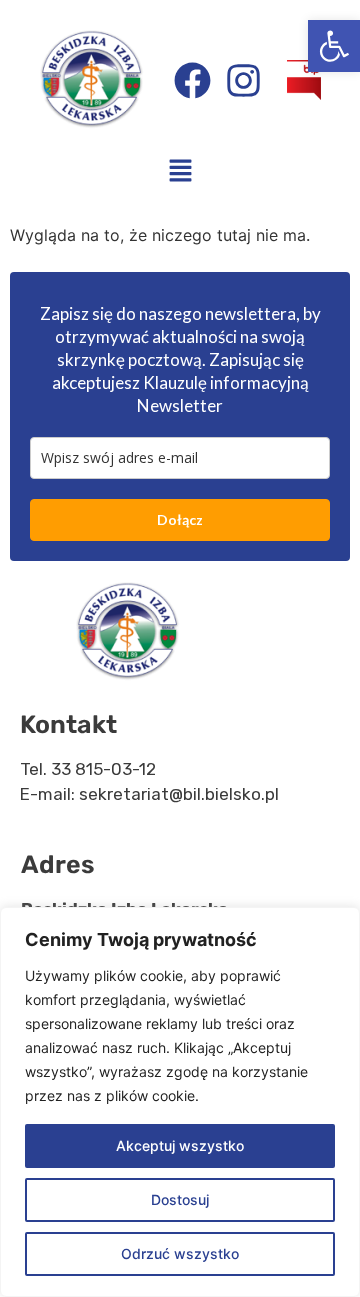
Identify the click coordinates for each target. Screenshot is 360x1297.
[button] (334, 46)
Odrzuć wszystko (180, 1253)
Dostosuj (180, 1199)
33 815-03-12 (103, 769)
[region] (180, 1102)
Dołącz (180, 519)
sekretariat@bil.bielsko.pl (179, 794)
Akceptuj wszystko (180, 1145)
